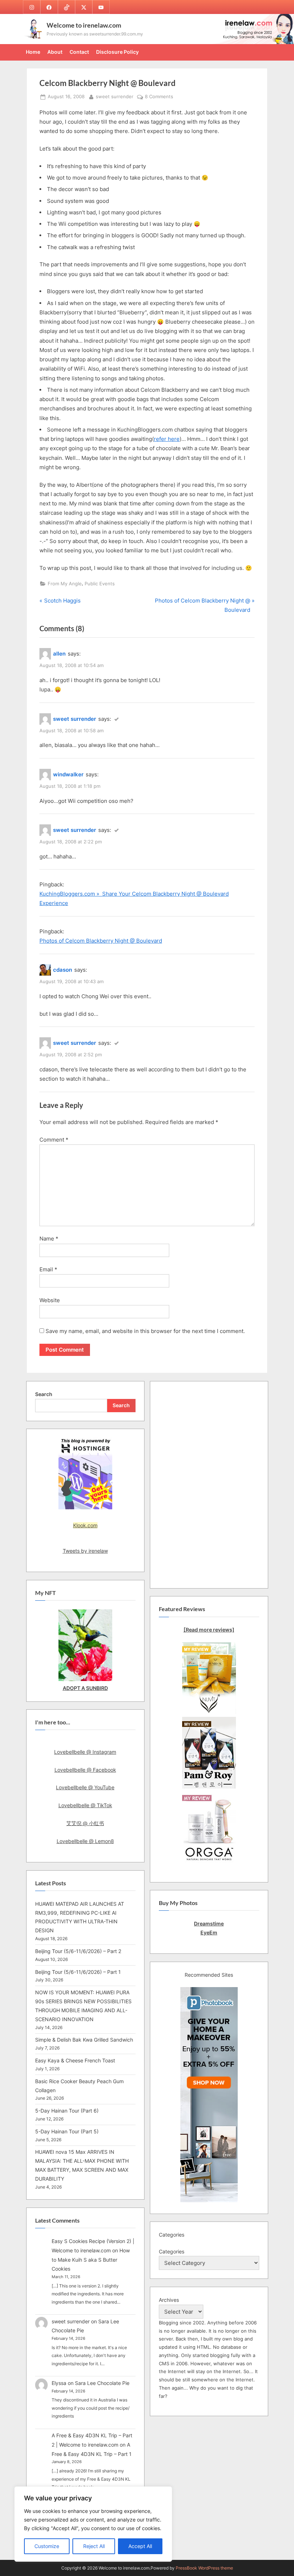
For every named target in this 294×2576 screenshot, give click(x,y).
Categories (172, 2251)
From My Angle (65, 584)
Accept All (140, 2546)
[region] (93, 2524)
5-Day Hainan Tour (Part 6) (67, 2111)
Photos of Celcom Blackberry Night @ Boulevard (101, 941)
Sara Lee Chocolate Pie (102, 2383)
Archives (169, 2300)
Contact (79, 52)
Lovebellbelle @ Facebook (85, 1770)
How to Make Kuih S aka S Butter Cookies (91, 2260)
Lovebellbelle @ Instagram (85, 1752)
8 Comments (159, 97)
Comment (54, 1140)
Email (48, 1269)
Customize (47, 2546)
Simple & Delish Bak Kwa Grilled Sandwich (84, 2040)
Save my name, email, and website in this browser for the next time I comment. (145, 1331)
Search (44, 1394)
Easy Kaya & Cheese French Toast (75, 2060)
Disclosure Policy (117, 52)
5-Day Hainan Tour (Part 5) (67, 2131)
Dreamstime (209, 1923)
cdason (63, 970)
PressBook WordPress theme (204, 2568)
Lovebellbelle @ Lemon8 (85, 1841)
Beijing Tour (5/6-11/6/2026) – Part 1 (78, 1972)
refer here (167, 439)
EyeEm (209, 1932)
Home (33, 52)
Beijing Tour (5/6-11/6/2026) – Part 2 (78, 1951)
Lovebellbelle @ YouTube (85, 1787)
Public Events (100, 584)
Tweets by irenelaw (85, 1551)
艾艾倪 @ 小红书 (85, 1823)
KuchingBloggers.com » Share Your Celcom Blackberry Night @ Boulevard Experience (134, 898)
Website (50, 1300)
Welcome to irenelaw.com (84, 25)
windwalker (68, 774)
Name (49, 1239)
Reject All (94, 2546)
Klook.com (85, 1525)
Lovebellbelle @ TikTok (85, 1805)
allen (59, 654)
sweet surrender (115, 96)
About (55, 52)
